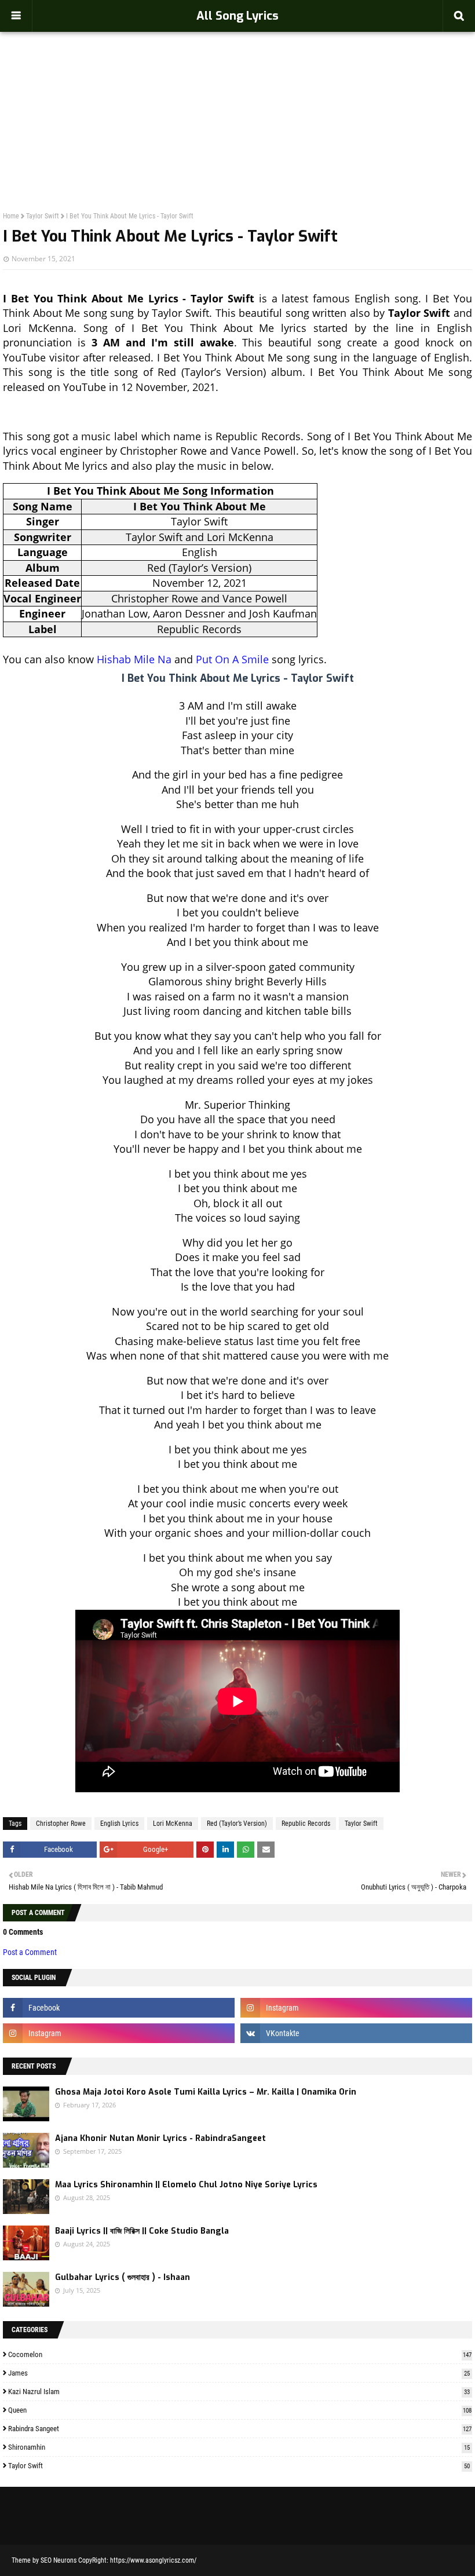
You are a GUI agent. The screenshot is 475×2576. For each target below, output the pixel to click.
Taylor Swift (43, 216)
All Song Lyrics (237, 16)
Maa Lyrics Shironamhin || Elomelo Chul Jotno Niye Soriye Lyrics (186, 2185)
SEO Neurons (59, 2560)
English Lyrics (119, 1824)
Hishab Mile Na (134, 659)
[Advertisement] (237, 96)
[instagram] (356, 2008)
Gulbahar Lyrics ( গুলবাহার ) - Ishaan (123, 2277)
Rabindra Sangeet (240, 2429)
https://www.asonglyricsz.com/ (153, 2560)
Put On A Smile (232, 659)
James (239, 2373)
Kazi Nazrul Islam (239, 2392)
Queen (240, 2410)
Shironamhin (239, 2447)
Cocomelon (240, 2354)
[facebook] (119, 2008)
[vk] (356, 2033)
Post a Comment (30, 1952)
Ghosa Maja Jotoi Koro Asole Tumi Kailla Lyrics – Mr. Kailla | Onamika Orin (206, 2092)
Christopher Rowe (61, 1824)
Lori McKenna (173, 1824)
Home (11, 216)
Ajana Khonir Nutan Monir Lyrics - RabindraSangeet (160, 2138)
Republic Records (306, 1824)
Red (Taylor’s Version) (237, 1824)
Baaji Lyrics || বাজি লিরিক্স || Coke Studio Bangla (142, 2231)
